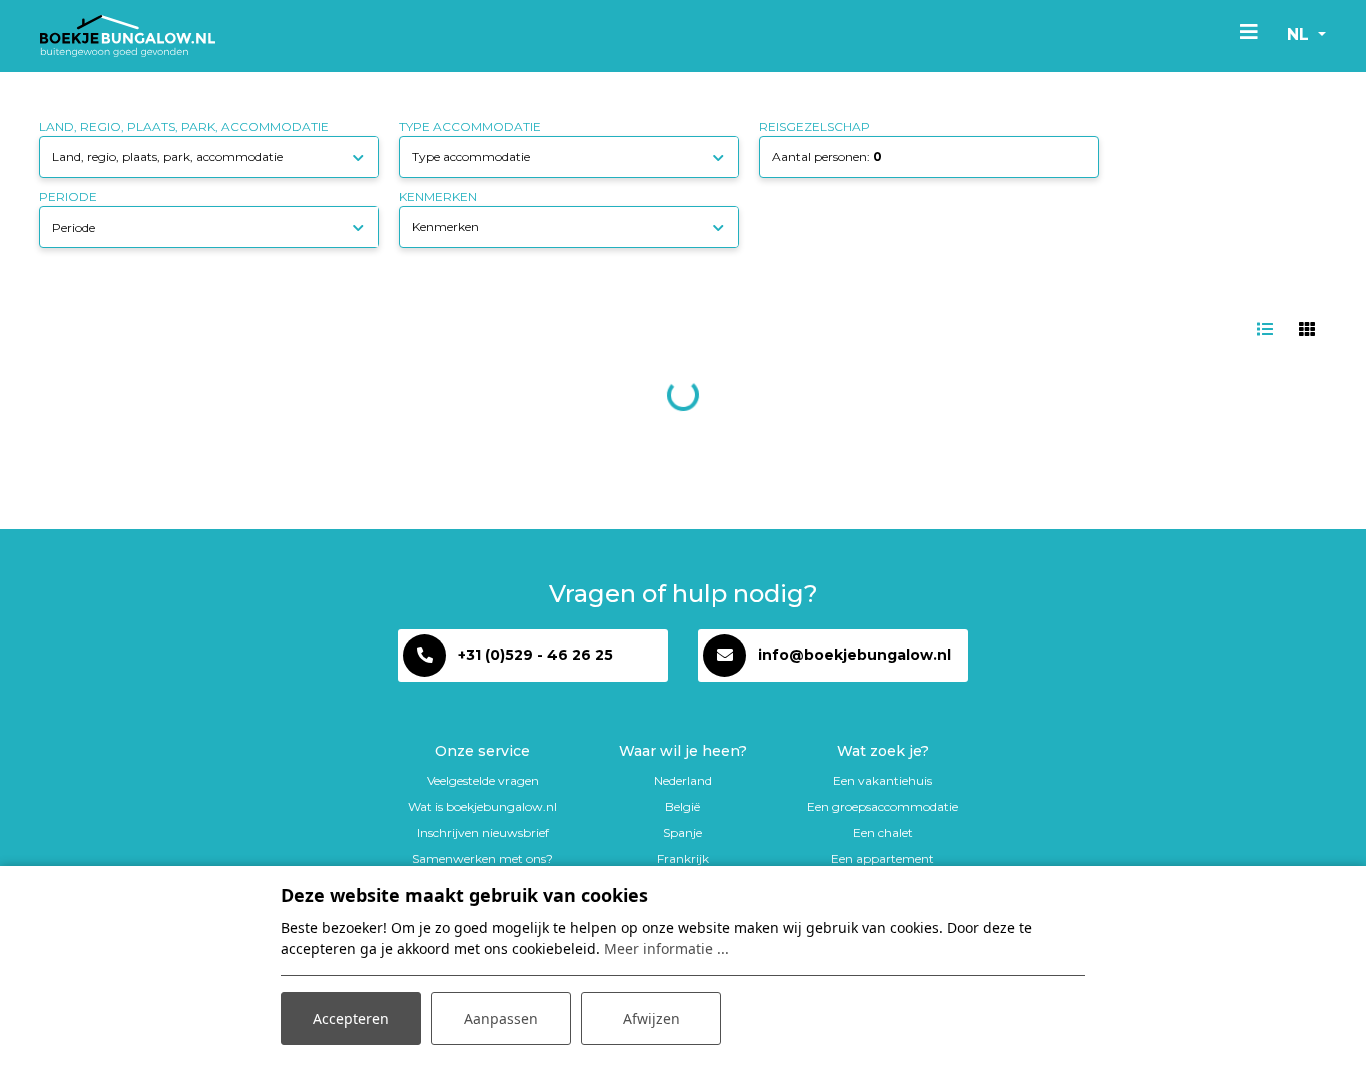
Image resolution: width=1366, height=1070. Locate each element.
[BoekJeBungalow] (127, 36)
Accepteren (351, 1018)
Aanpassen (501, 1018)
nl (1300, 34)
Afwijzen (651, 1018)
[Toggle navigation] (1249, 31)
